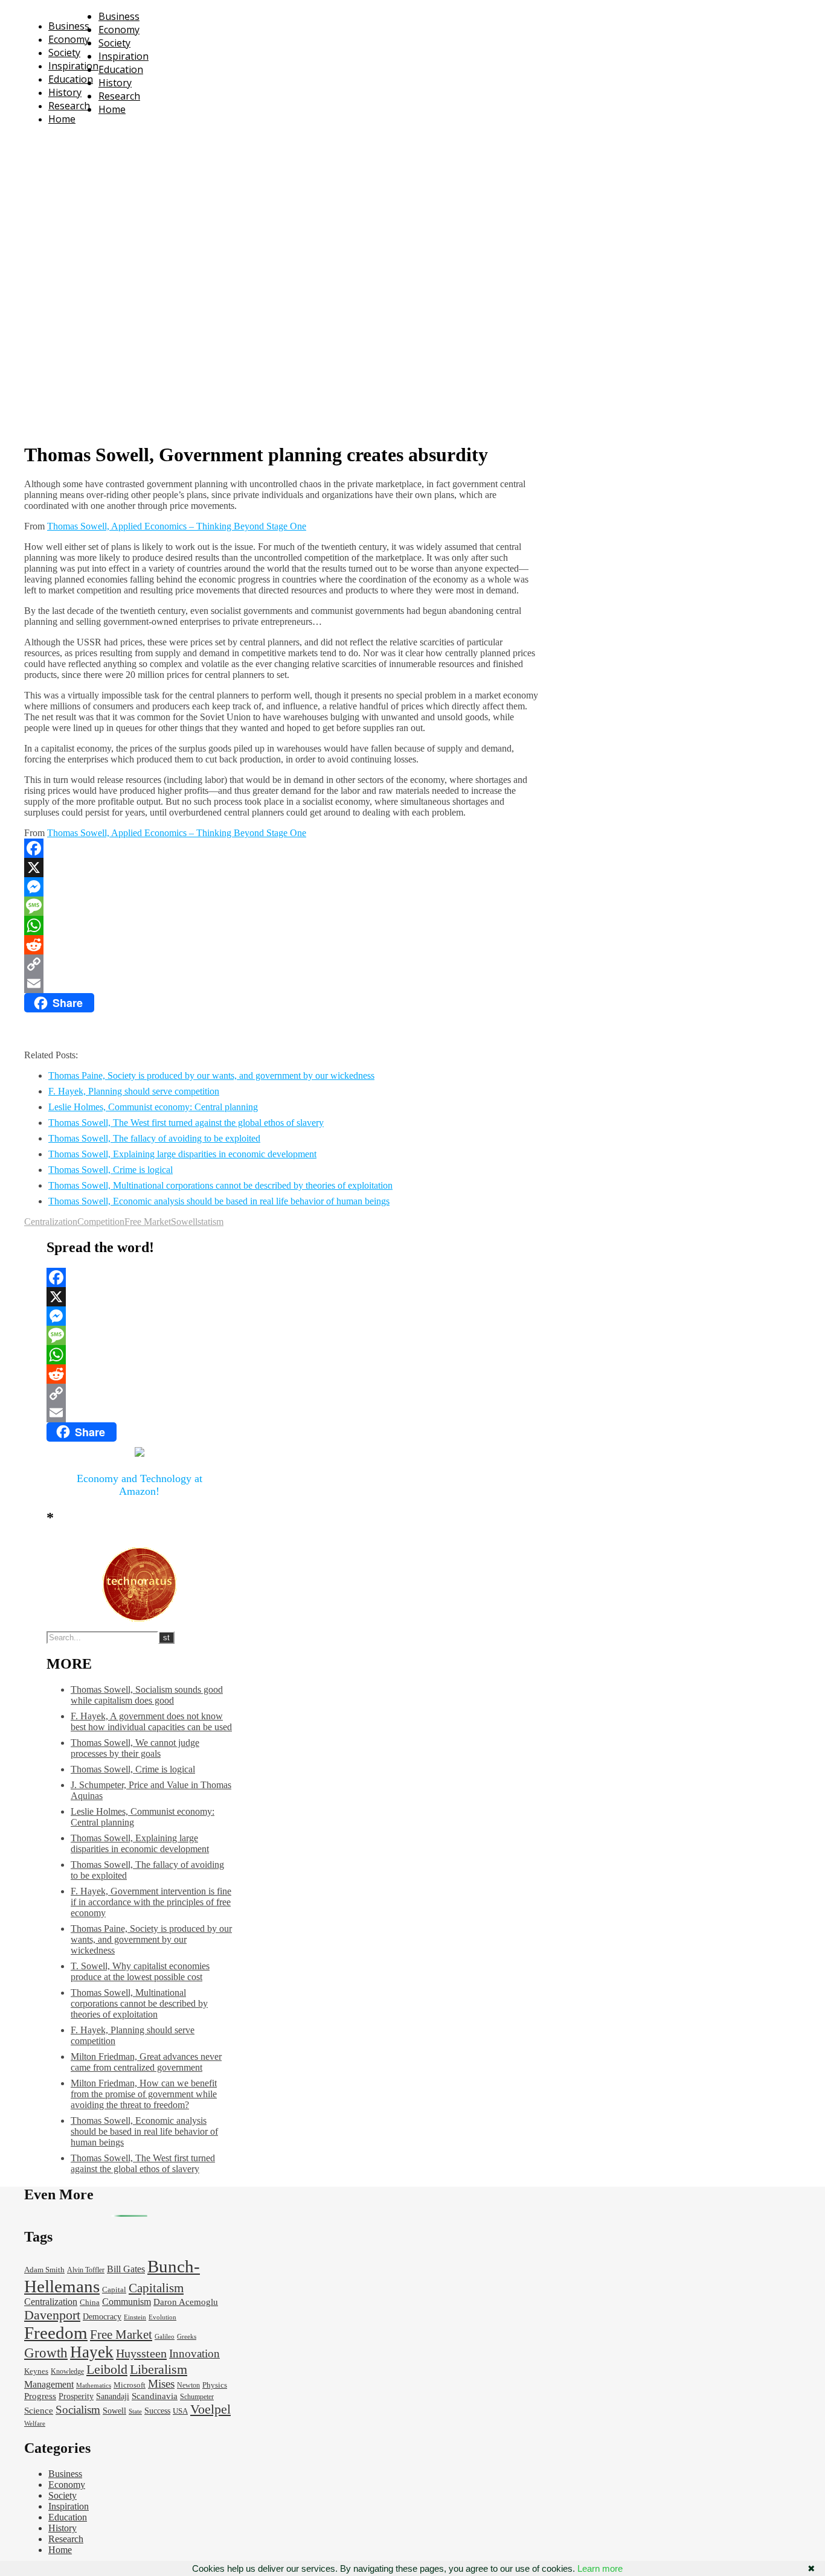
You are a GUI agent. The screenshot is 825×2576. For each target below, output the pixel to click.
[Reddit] (282, 945)
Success (157, 2411)
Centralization (51, 1222)
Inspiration (73, 66)
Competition (101, 1222)
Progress (40, 2396)
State (135, 2411)
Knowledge (67, 2372)
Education (71, 79)
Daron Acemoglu (186, 2302)
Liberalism (159, 2369)
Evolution (162, 2317)
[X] (282, 868)
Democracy (102, 2317)
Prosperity (76, 2396)
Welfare (35, 2424)
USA (180, 2411)
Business (69, 26)
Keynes (36, 2371)
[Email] (282, 983)
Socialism (78, 2410)
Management (49, 2384)
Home (62, 119)
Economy (69, 39)
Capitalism (156, 2288)
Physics (215, 2385)
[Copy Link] (282, 964)
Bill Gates (126, 2269)
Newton (188, 2386)
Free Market (148, 1222)
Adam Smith (44, 2270)
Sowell (184, 1222)
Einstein (135, 2317)
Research (69, 106)
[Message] (282, 906)
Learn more (600, 2568)
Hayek (92, 2352)
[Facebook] (282, 848)
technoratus (156, 142)
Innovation (194, 2354)
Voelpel (210, 2409)
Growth (46, 2353)
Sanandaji (113, 2396)
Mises (161, 2384)
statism (210, 1222)
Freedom (56, 2333)
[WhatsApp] (282, 925)
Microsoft (130, 2385)
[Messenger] (282, 887)
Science (39, 2411)
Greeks (187, 2337)
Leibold (107, 2369)
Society (64, 53)
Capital (114, 2290)
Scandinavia (155, 2396)
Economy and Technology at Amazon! (140, 1485)
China (90, 2303)
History (65, 92)
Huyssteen (141, 2353)
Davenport (52, 2315)
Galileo (165, 2337)
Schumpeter (197, 2397)
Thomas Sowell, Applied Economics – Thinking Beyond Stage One (177, 526)
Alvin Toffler (86, 2270)
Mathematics (94, 2386)
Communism (127, 2302)
